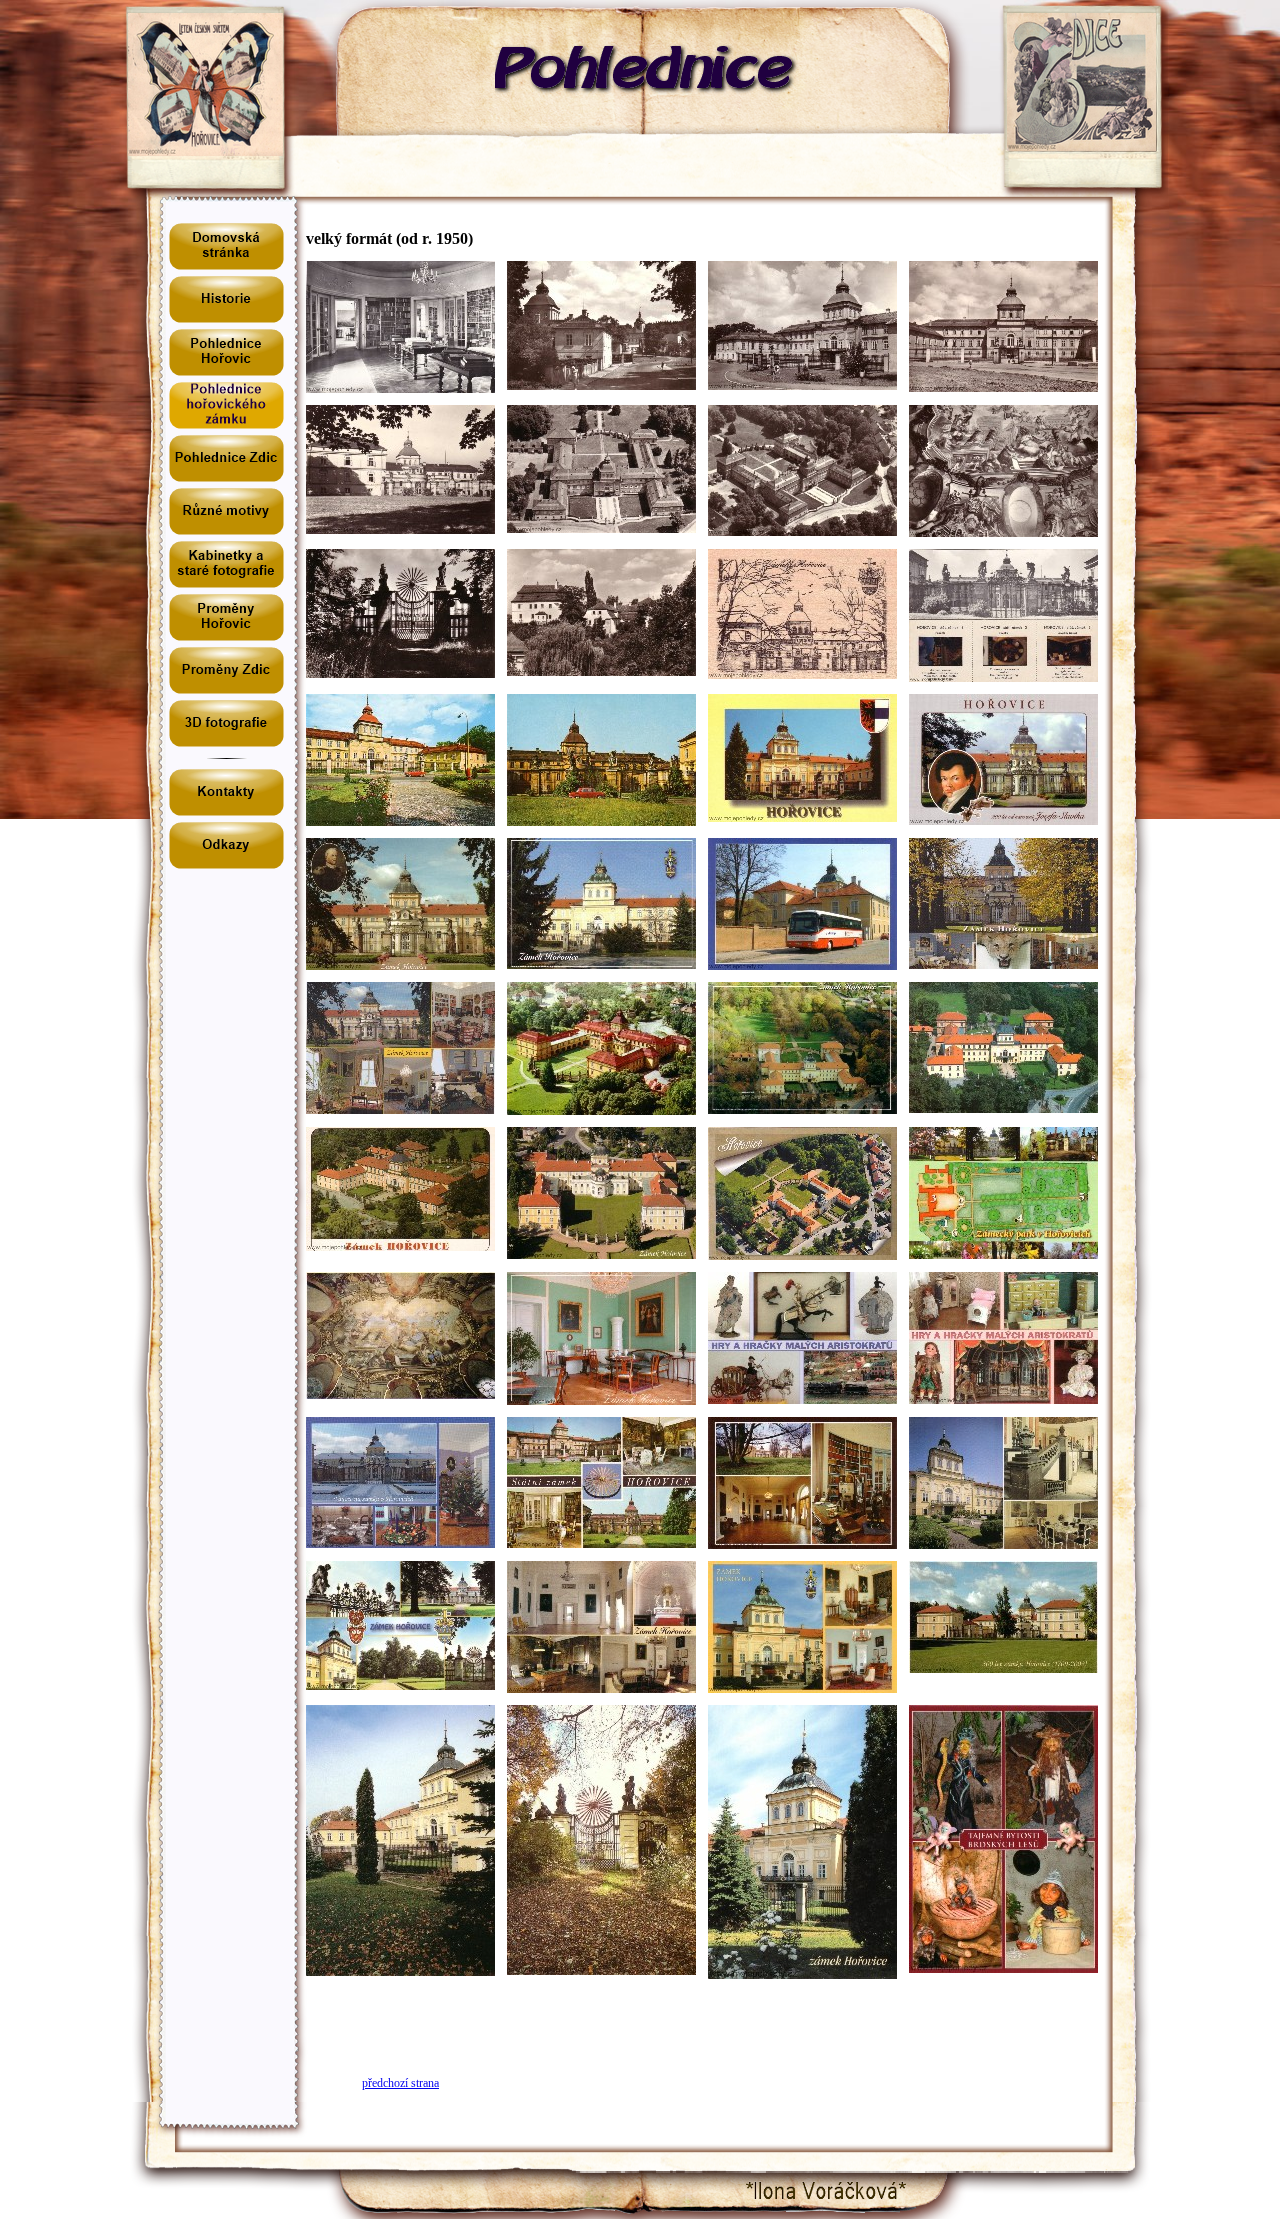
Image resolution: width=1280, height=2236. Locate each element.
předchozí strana (400, 2083)
